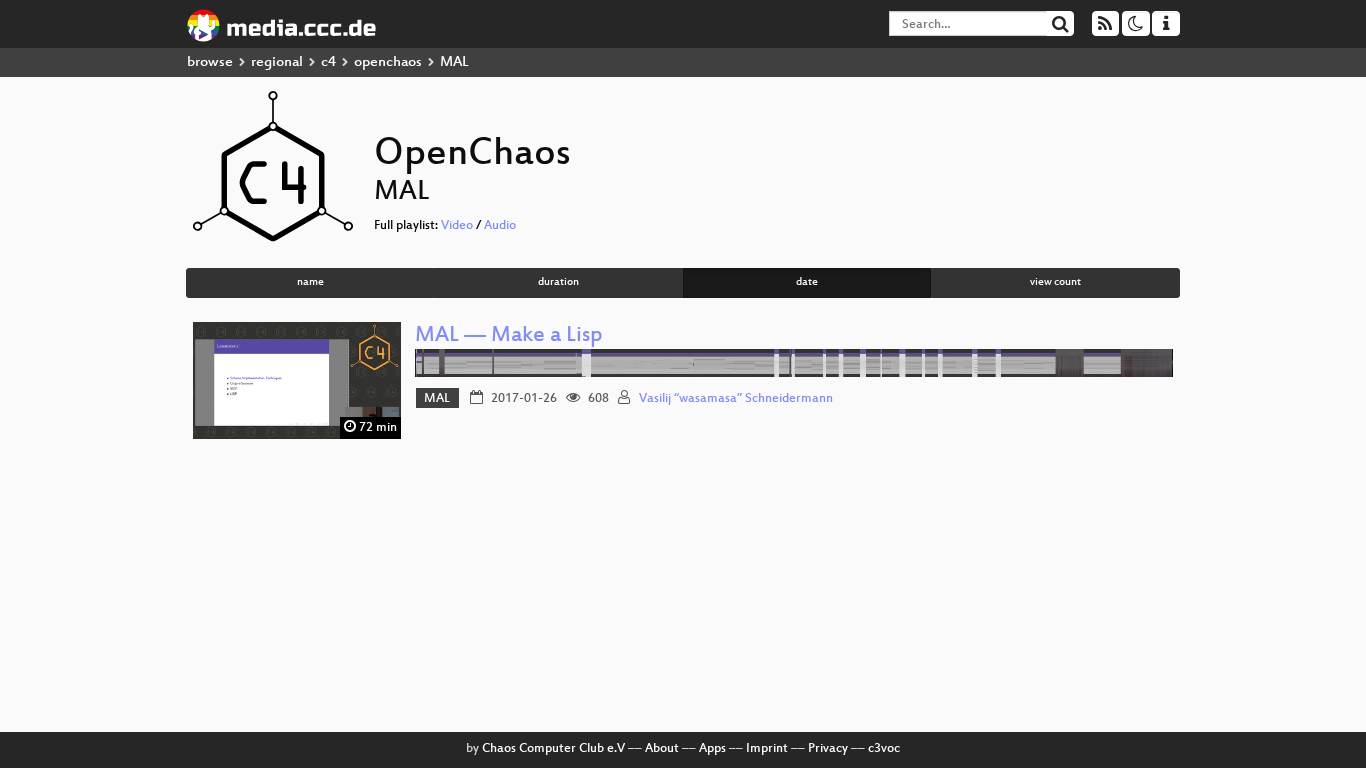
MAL (437, 399)
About (662, 749)
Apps (712, 749)
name (310, 282)
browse (210, 62)
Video (457, 226)
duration (558, 282)
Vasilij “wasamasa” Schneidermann (736, 399)
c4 (328, 62)
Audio (500, 226)
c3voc (884, 749)
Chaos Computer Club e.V (553, 749)
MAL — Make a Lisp (509, 336)
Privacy (828, 749)
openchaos (388, 62)
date (807, 282)
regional (277, 62)
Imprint (767, 749)
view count (1055, 282)
